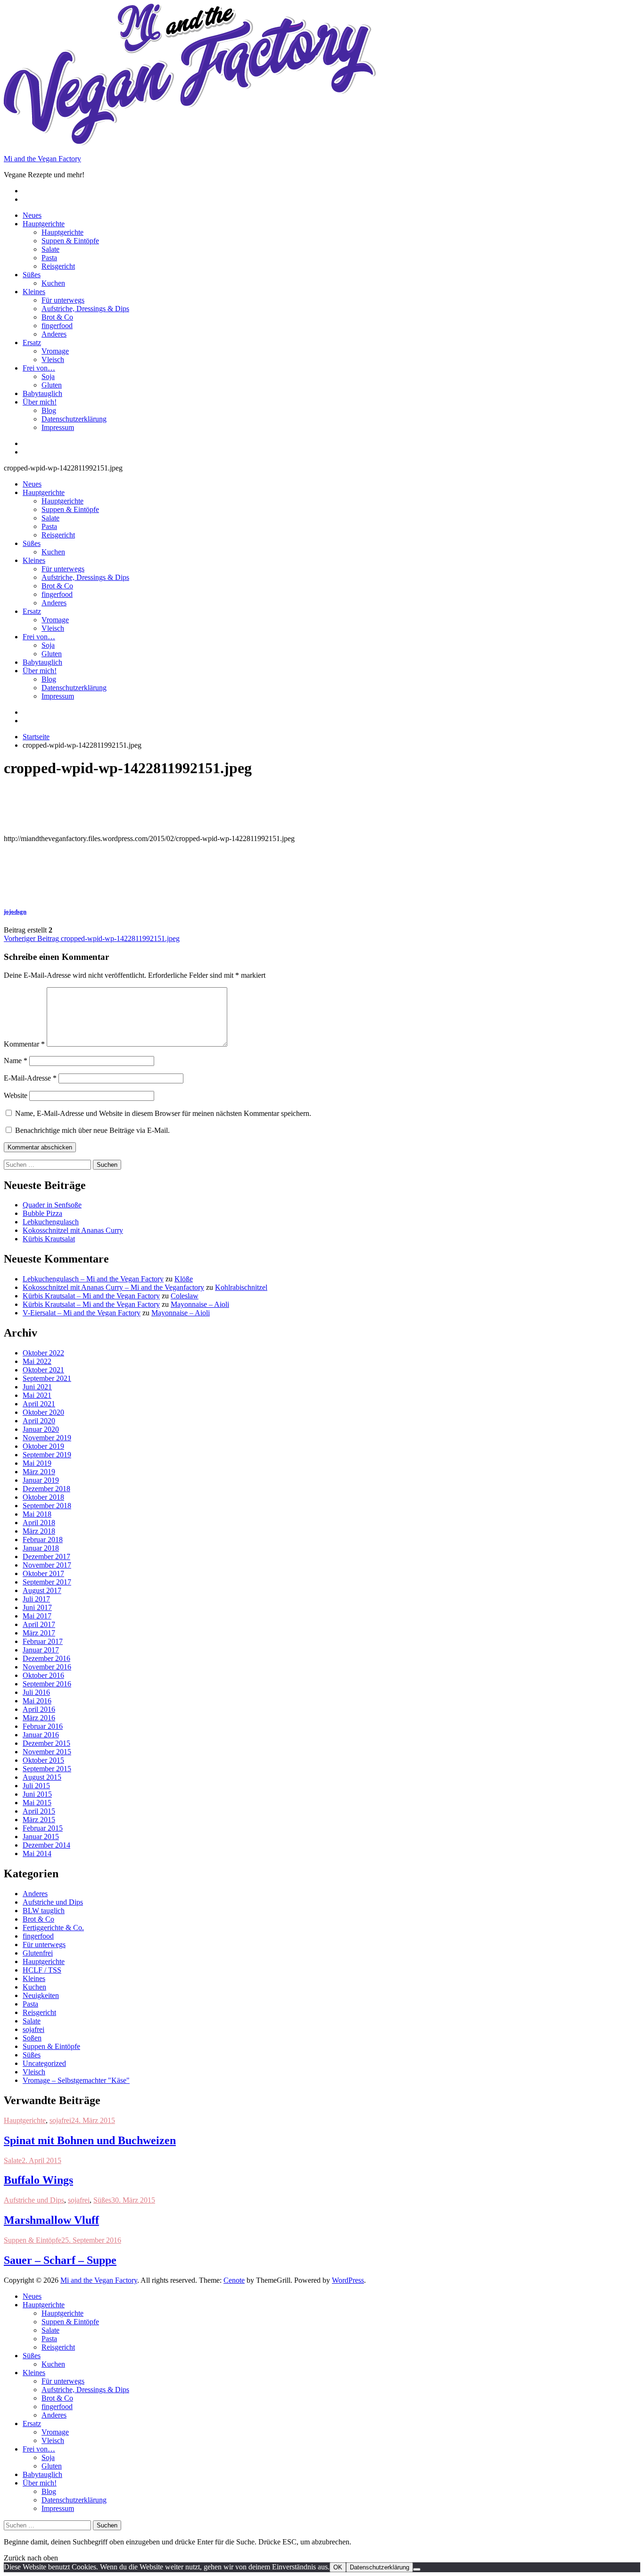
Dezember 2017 (46, 1556)
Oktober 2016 (43, 1675)
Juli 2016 (36, 1692)
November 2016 (47, 1667)
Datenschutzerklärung (74, 419)
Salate (50, 249)
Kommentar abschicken (40, 1147)
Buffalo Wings (38, 2180)
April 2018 (39, 1523)
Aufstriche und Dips (53, 1902)
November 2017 (47, 1565)
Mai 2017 (37, 1616)
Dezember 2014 (46, 1845)
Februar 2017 (43, 1641)
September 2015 (47, 1769)
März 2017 (39, 1633)
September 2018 (47, 1506)
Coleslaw (185, 1296)
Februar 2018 (43, 1540)
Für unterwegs (63, 300)
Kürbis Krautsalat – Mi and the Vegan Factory (91, 1296)
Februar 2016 (43, 1726)
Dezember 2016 (46, 1658)
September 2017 (47, 1582)
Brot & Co (57, 317)
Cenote (234, 2280)
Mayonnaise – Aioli (200, 1304)
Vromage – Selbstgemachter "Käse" (76, 2080)
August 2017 (42, 1590)
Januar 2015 (41, 1837)
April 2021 (39, 1404)
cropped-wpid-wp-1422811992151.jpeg (92, 938)
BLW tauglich (44, 1911)
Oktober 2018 (43, 1497)
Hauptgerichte (44, 224)
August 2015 (42, 1777)
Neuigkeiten (41, 1995)
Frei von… (39, 368)
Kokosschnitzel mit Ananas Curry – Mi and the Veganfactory (113, 1287)
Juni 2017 (37, 1607)
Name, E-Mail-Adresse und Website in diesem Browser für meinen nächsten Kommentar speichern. (163, 1113)
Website (16, 1095)
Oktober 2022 (43, 1353)
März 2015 (39, 1820)
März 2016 (39, 1718)
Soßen (32, 2038)
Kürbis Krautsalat (49, 1239)
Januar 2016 (41, 1735)
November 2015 (47, 1752)
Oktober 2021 (43, 1370)
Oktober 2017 (43, 1573)
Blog (49, 410)
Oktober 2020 (43, 1412)
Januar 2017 (41, 1650)
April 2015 (39, 1811)
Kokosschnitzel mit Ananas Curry (73, 1230)
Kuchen (53, 283)
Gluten (52, 385)
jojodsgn (15, 912)
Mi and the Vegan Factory (42, 159)
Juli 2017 (36, 1599)
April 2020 (39, 1421)
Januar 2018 (41, 1548)
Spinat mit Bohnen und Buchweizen (90, 2140)
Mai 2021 (37, 1395)
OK (338, 2567)
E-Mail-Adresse (30, 1078)
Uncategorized (44, 2063)
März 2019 (39, 1472)
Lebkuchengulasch (51, 1222)
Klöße (184, 1279)
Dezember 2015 (46, 1743)
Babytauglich (42, 393)
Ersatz (32, 343)
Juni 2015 (37, 1794)
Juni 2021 (37, 1387)
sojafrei (33, 2029)
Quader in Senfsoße (52, 1205)
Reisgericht (58, 266)
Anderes (54, 334)
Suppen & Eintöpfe (70, 241)
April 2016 (39, 1709)
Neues (32, 215)
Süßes (32, 275)
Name (16, 1061)
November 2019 (47, 1438)
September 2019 (47, 1455)
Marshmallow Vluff (51, 2220)
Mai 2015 (37, 1803)
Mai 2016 (37, 1701)
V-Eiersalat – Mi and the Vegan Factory (82, 1313)
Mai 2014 (37, 1854)
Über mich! (40, 402)
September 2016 (47, 1684)
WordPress (348, 2280)
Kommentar (24, 1044)
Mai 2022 (37, 1361)
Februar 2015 (43, 1828)
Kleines (34, 292)
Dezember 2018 (46, 1489)
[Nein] (417, 2569)
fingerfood (57, 326)
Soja (48, 376)
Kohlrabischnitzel (241, 1287)
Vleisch (53, 359)
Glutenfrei (38, 1953)
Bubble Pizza (42, 1213)
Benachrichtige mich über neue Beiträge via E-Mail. (92, 1130)
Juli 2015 (36, 1786)
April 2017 (39, 1624)
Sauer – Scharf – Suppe (60, 2260)
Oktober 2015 (43, 1760)
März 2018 (39, 1531)
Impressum (58, 427)
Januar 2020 (41, 1429)
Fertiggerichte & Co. (53, 1928)
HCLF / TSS (42, 1970)
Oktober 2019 (43, 1446)
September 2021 (47, 1378)
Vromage (55, 351)
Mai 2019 (37, 1463)
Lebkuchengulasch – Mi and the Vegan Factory (93, 1279)
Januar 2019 (41, 1480)
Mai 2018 (37, 1514)
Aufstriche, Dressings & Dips (85, 309)
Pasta (49, 258)
